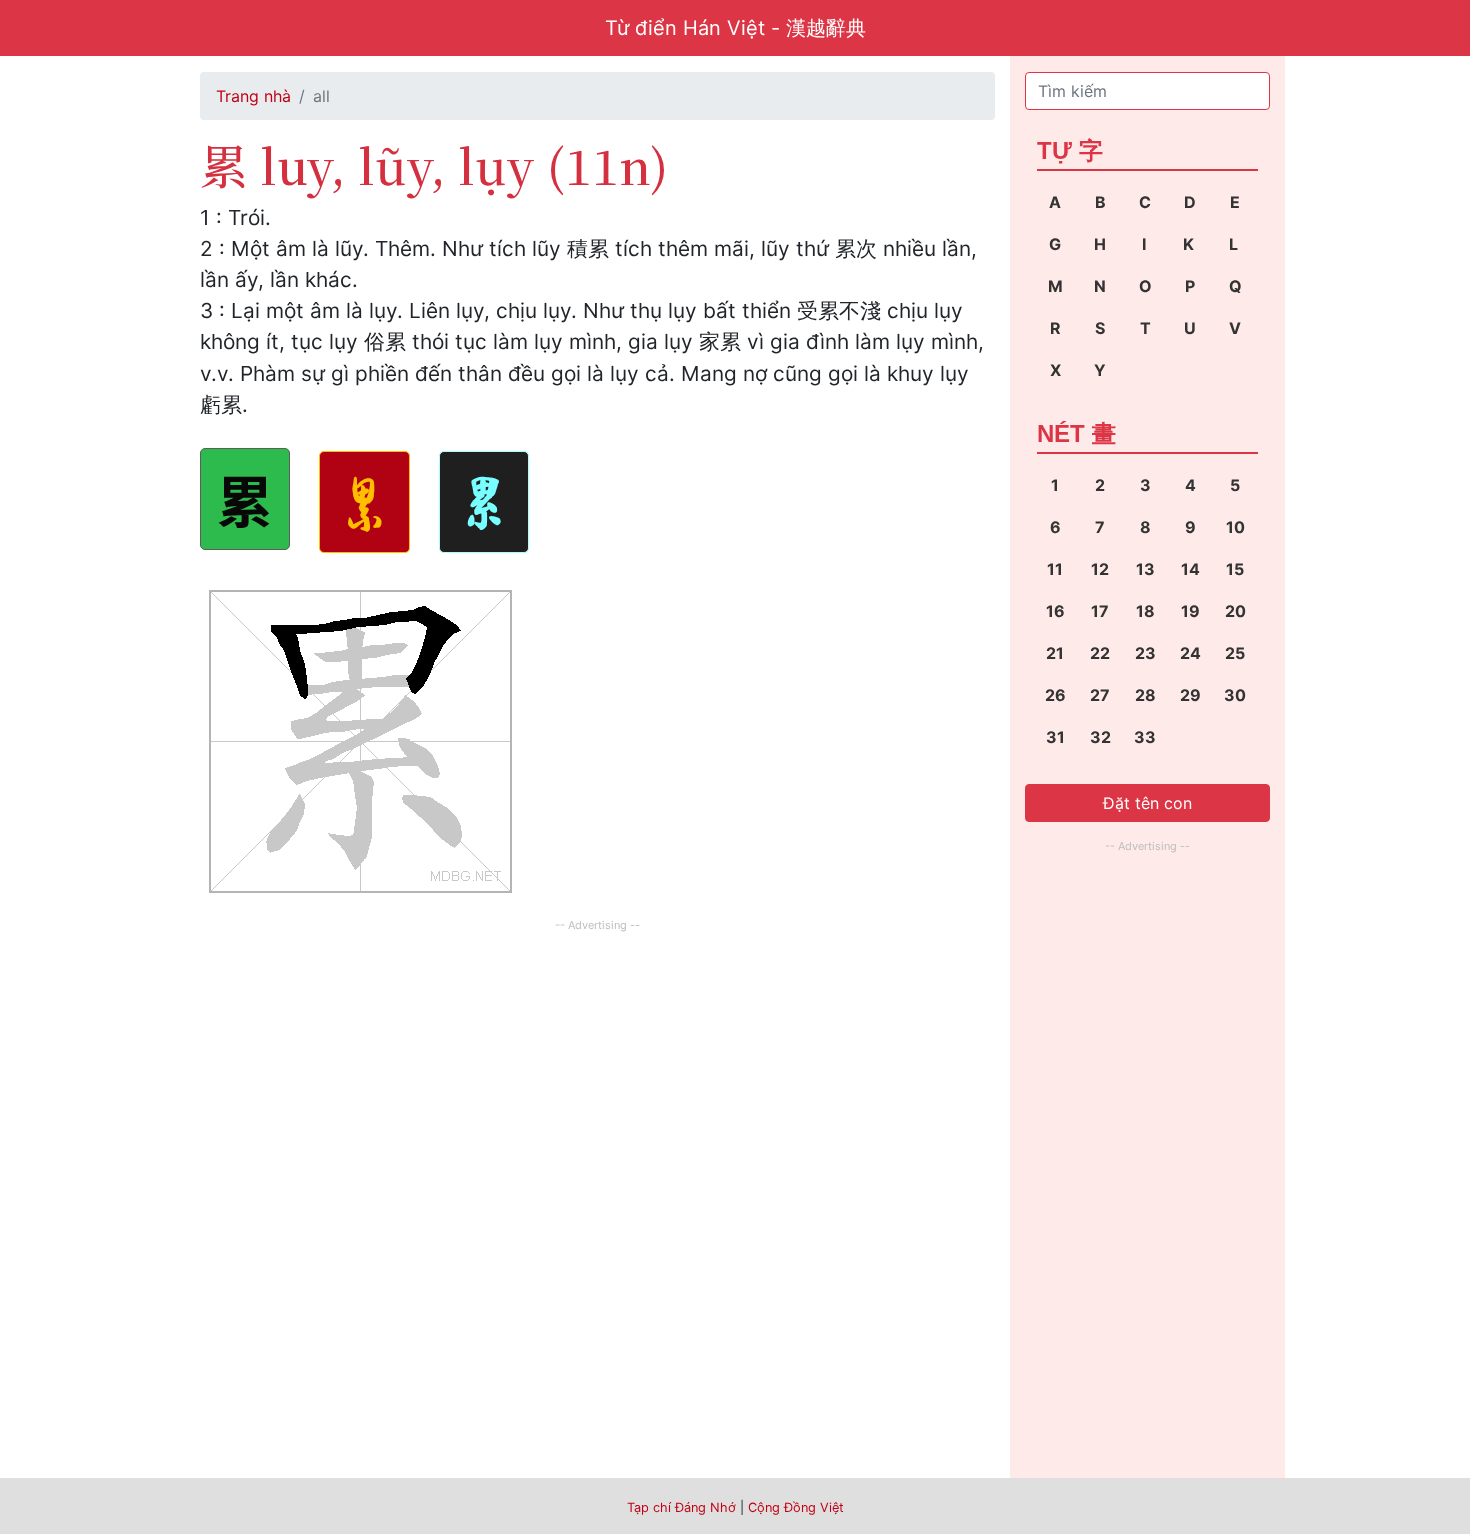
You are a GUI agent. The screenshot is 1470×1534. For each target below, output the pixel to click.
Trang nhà (253, 96)
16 (1055, 611)
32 (1100, 737)
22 (1100, 653)
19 (1190, 611)
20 (1235, 611)
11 (1055, 569)
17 (1100, 611)
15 (1235, 569)
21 (1055, 653)
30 (1235, 695)
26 (1055, 695)
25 (1235, 653)
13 (1145, 569)
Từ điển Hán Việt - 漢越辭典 (735, 28)
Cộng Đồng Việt (796, 1507)
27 (1100, 695)
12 (1100, 569)
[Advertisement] (597, 1077)
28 (1145, 695)
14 (1190, 569)
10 (1235, 527)
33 (1145, 737)
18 (1145, 611)
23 (1145, 653)
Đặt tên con (1147, 803)
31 (1055, 737)
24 (1190, 653)
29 (1190, 695)
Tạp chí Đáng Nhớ (681, 1507)
